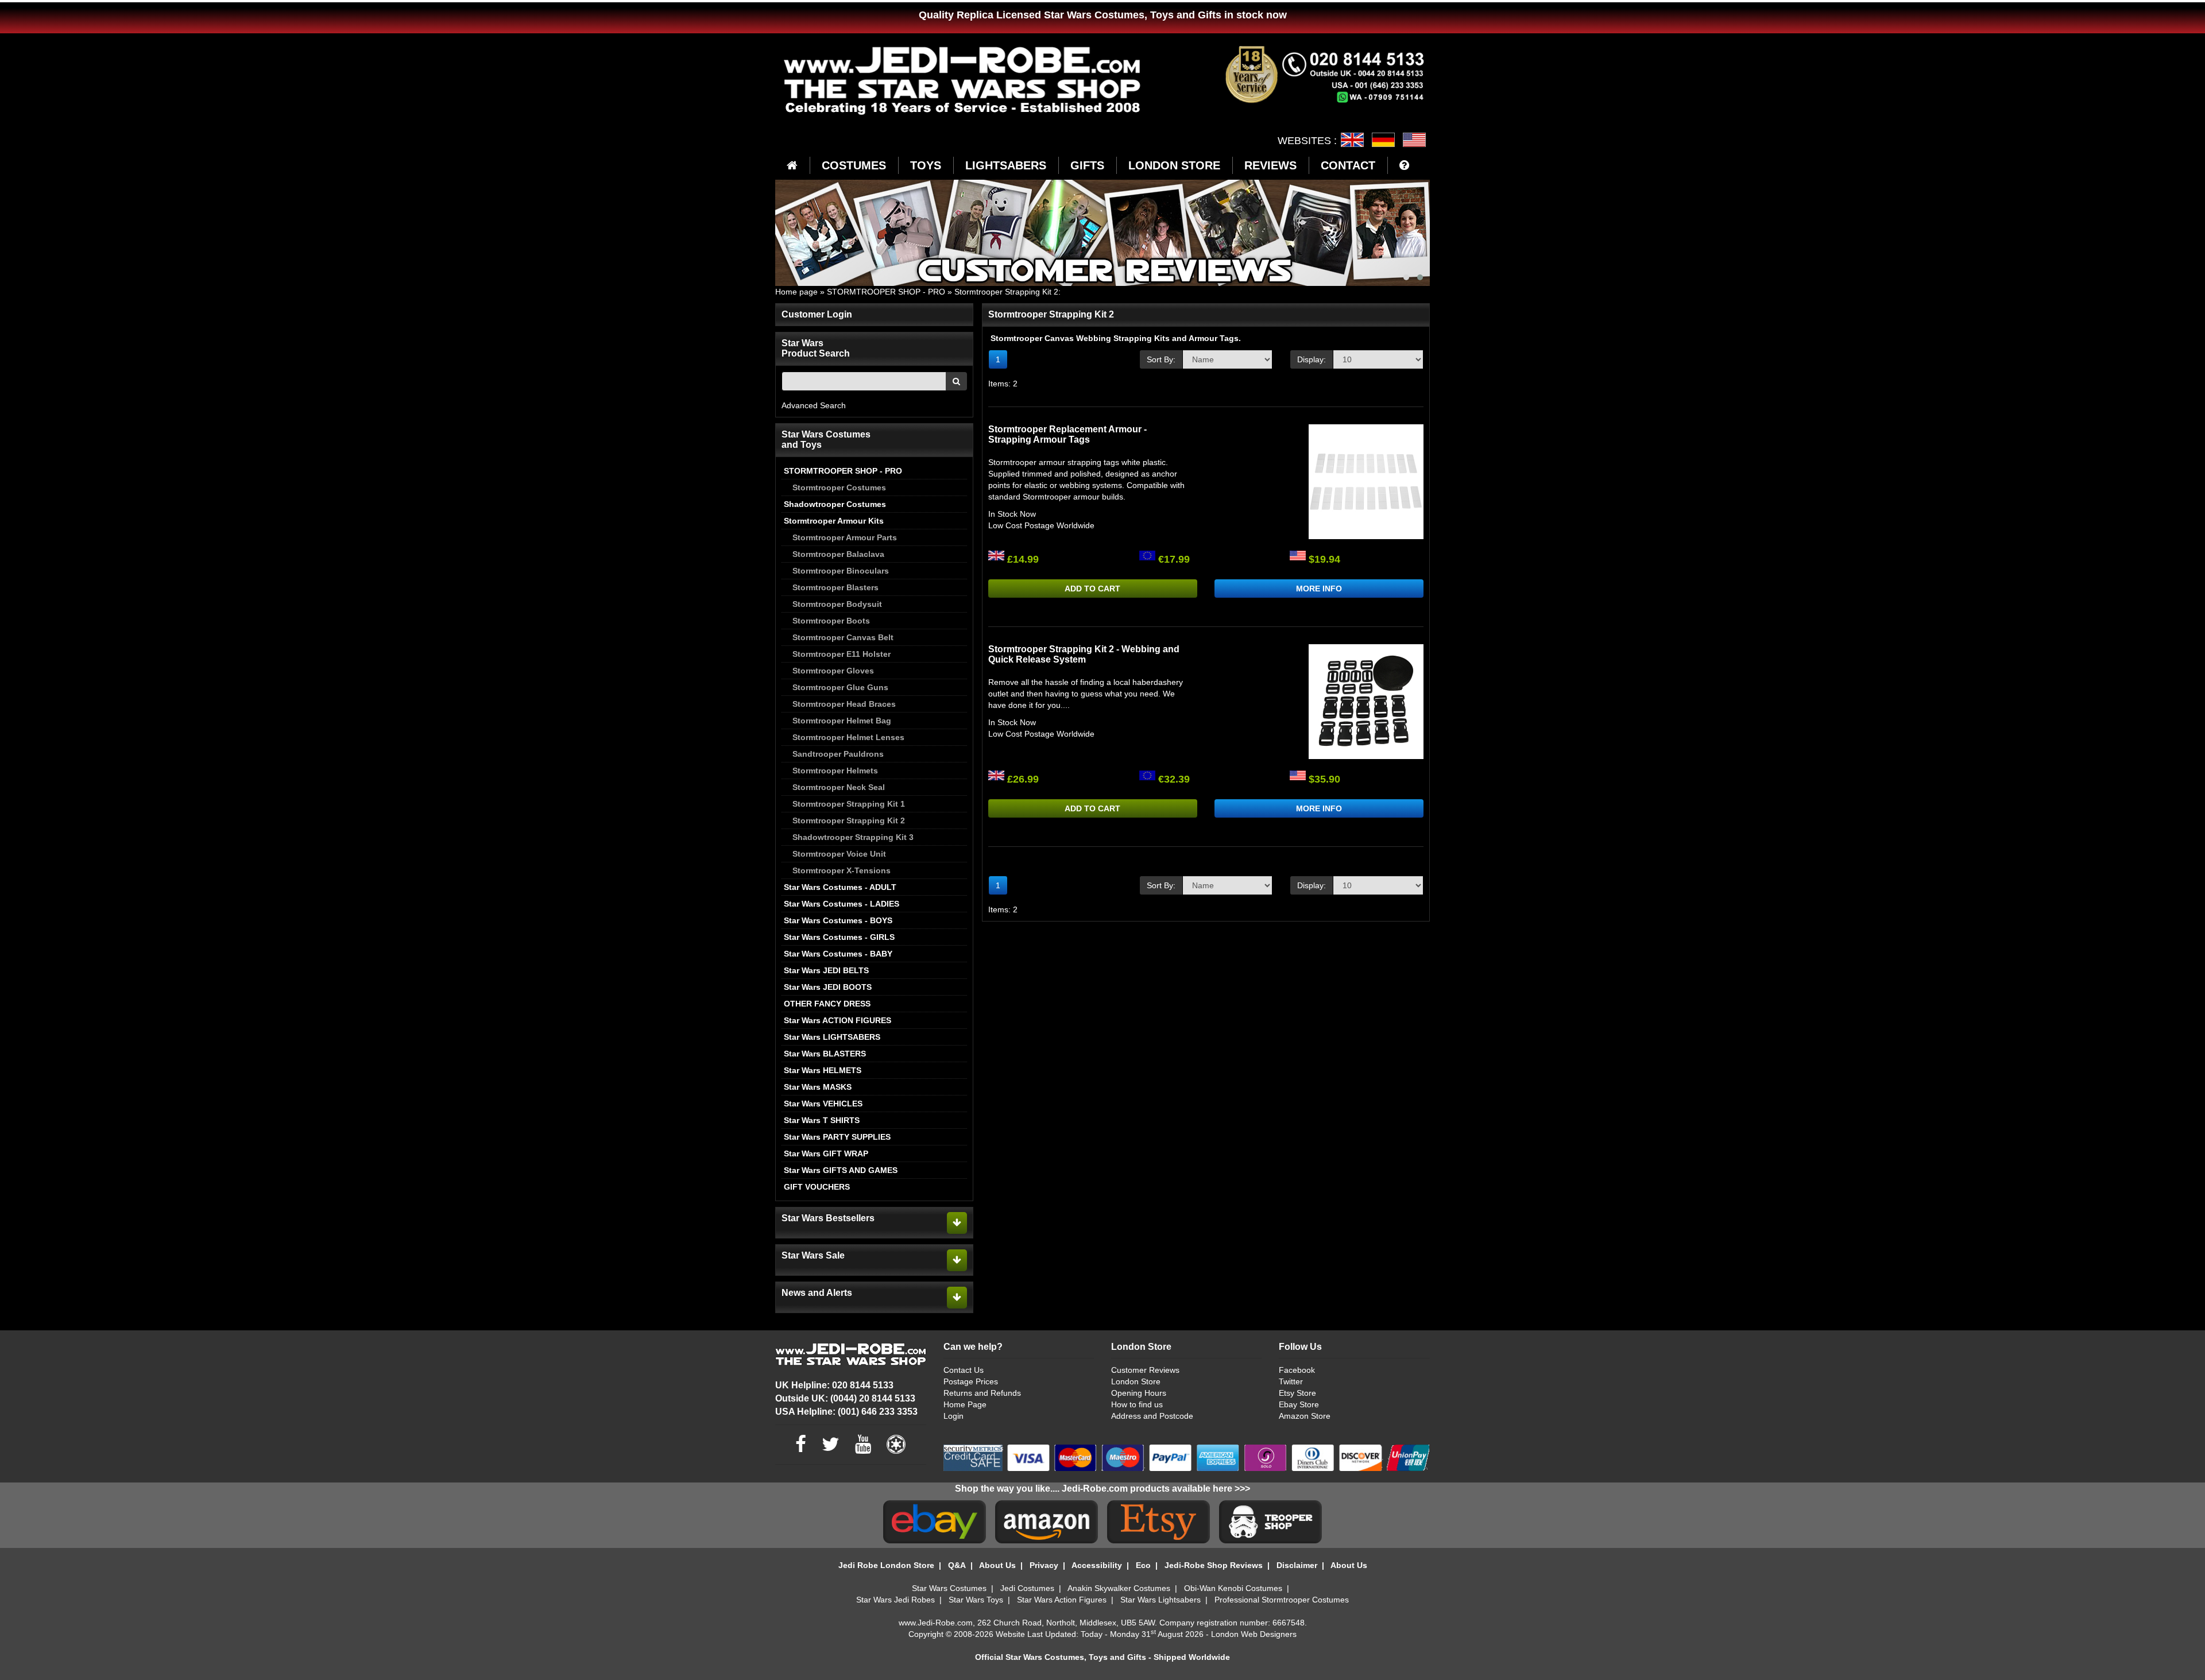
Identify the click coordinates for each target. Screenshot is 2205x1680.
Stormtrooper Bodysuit (837, 604)
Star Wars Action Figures (1062, 1600)
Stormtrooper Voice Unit (839, 854)
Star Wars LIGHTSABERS (832, 1037)
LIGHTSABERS (1006, 165)
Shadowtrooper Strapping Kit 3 (853, 837)
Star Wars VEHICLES (823, 1104)
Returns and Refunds (982, 1393)
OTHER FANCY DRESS (827, 1004)
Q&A (957, 1565)
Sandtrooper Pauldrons (838, 754)
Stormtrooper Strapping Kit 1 (849, 804)
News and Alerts (817, 1293)
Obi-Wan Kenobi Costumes (1233, 1588)
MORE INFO (1319, 589)
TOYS (926, 165)
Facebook (1297, 1370)
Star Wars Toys (976, 1600)
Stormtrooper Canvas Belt (843, 637)
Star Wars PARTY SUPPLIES (837, 1137)
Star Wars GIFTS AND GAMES (841, 1170)
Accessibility (1097, 1565)
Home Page (965, 1404)
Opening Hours (1139, 1393)
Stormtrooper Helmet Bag (842, 721)
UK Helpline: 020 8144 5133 (834, 1385)
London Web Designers (1254, 1634)
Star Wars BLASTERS (825, 1054)
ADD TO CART (1092, 589)
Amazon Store (1305, 1416)
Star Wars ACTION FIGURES (837, 1020)
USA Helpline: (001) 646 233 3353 (846, 1412)
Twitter (1291, 1381)
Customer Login (817, 314)
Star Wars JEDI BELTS (826, 970)
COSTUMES (854, 165)
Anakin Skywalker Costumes (1119, 1588)
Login (953, 1416)
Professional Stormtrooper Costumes (1282, 1600)
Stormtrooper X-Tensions (842, 870)
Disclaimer (1297, 1565)
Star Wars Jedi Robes (895, 1600)
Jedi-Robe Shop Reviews (1214, 1565)
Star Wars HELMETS (823, 1070)
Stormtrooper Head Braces (844, 704)
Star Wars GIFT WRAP (826, 1153)
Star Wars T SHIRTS (822, 1120)
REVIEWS (1270, 165)
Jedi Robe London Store (886, 1565)
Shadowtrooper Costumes (835, 504)
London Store (1136, 1381)
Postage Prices (971, 1381)
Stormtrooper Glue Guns (840, 687)
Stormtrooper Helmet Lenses (848, 737)
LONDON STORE (1174, 165)
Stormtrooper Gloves (833, 671)
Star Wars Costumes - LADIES (842, 904)
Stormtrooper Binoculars (841, 571)
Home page (796, 292)
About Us (997, 1565)
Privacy (1044, 1565)
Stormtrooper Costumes (839, 487)
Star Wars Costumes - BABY (838, 954)
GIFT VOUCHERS (817, 1187)
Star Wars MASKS (818, 1087)
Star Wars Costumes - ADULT (840, 887)
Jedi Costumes (1027, 1588)
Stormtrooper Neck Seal (839, 787)
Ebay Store (1299, 1404)
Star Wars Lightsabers (1160, 1600)
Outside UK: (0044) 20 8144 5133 (845, 1398)
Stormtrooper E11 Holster (842, 654)
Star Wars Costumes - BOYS (838, 920)
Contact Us (964, 1370)
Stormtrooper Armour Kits (834, 521)
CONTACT (1348, 165)
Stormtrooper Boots (831, 621)
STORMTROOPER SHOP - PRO (886, 292)
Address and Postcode (1152, 1416)
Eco (1143, 1565)
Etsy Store (1297, 1393)
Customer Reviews (1145, 1370)
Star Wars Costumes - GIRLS (839, 937)
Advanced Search (814, 405)
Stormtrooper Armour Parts (845, 537)
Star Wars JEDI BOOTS (828, 987)
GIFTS (1087, 165)
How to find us (1137, 1404)
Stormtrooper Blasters (835, 587)
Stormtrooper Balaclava (838, 554)
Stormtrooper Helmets (835, 771)
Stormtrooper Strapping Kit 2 (1006, 292)
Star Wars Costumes (949, 1588)
